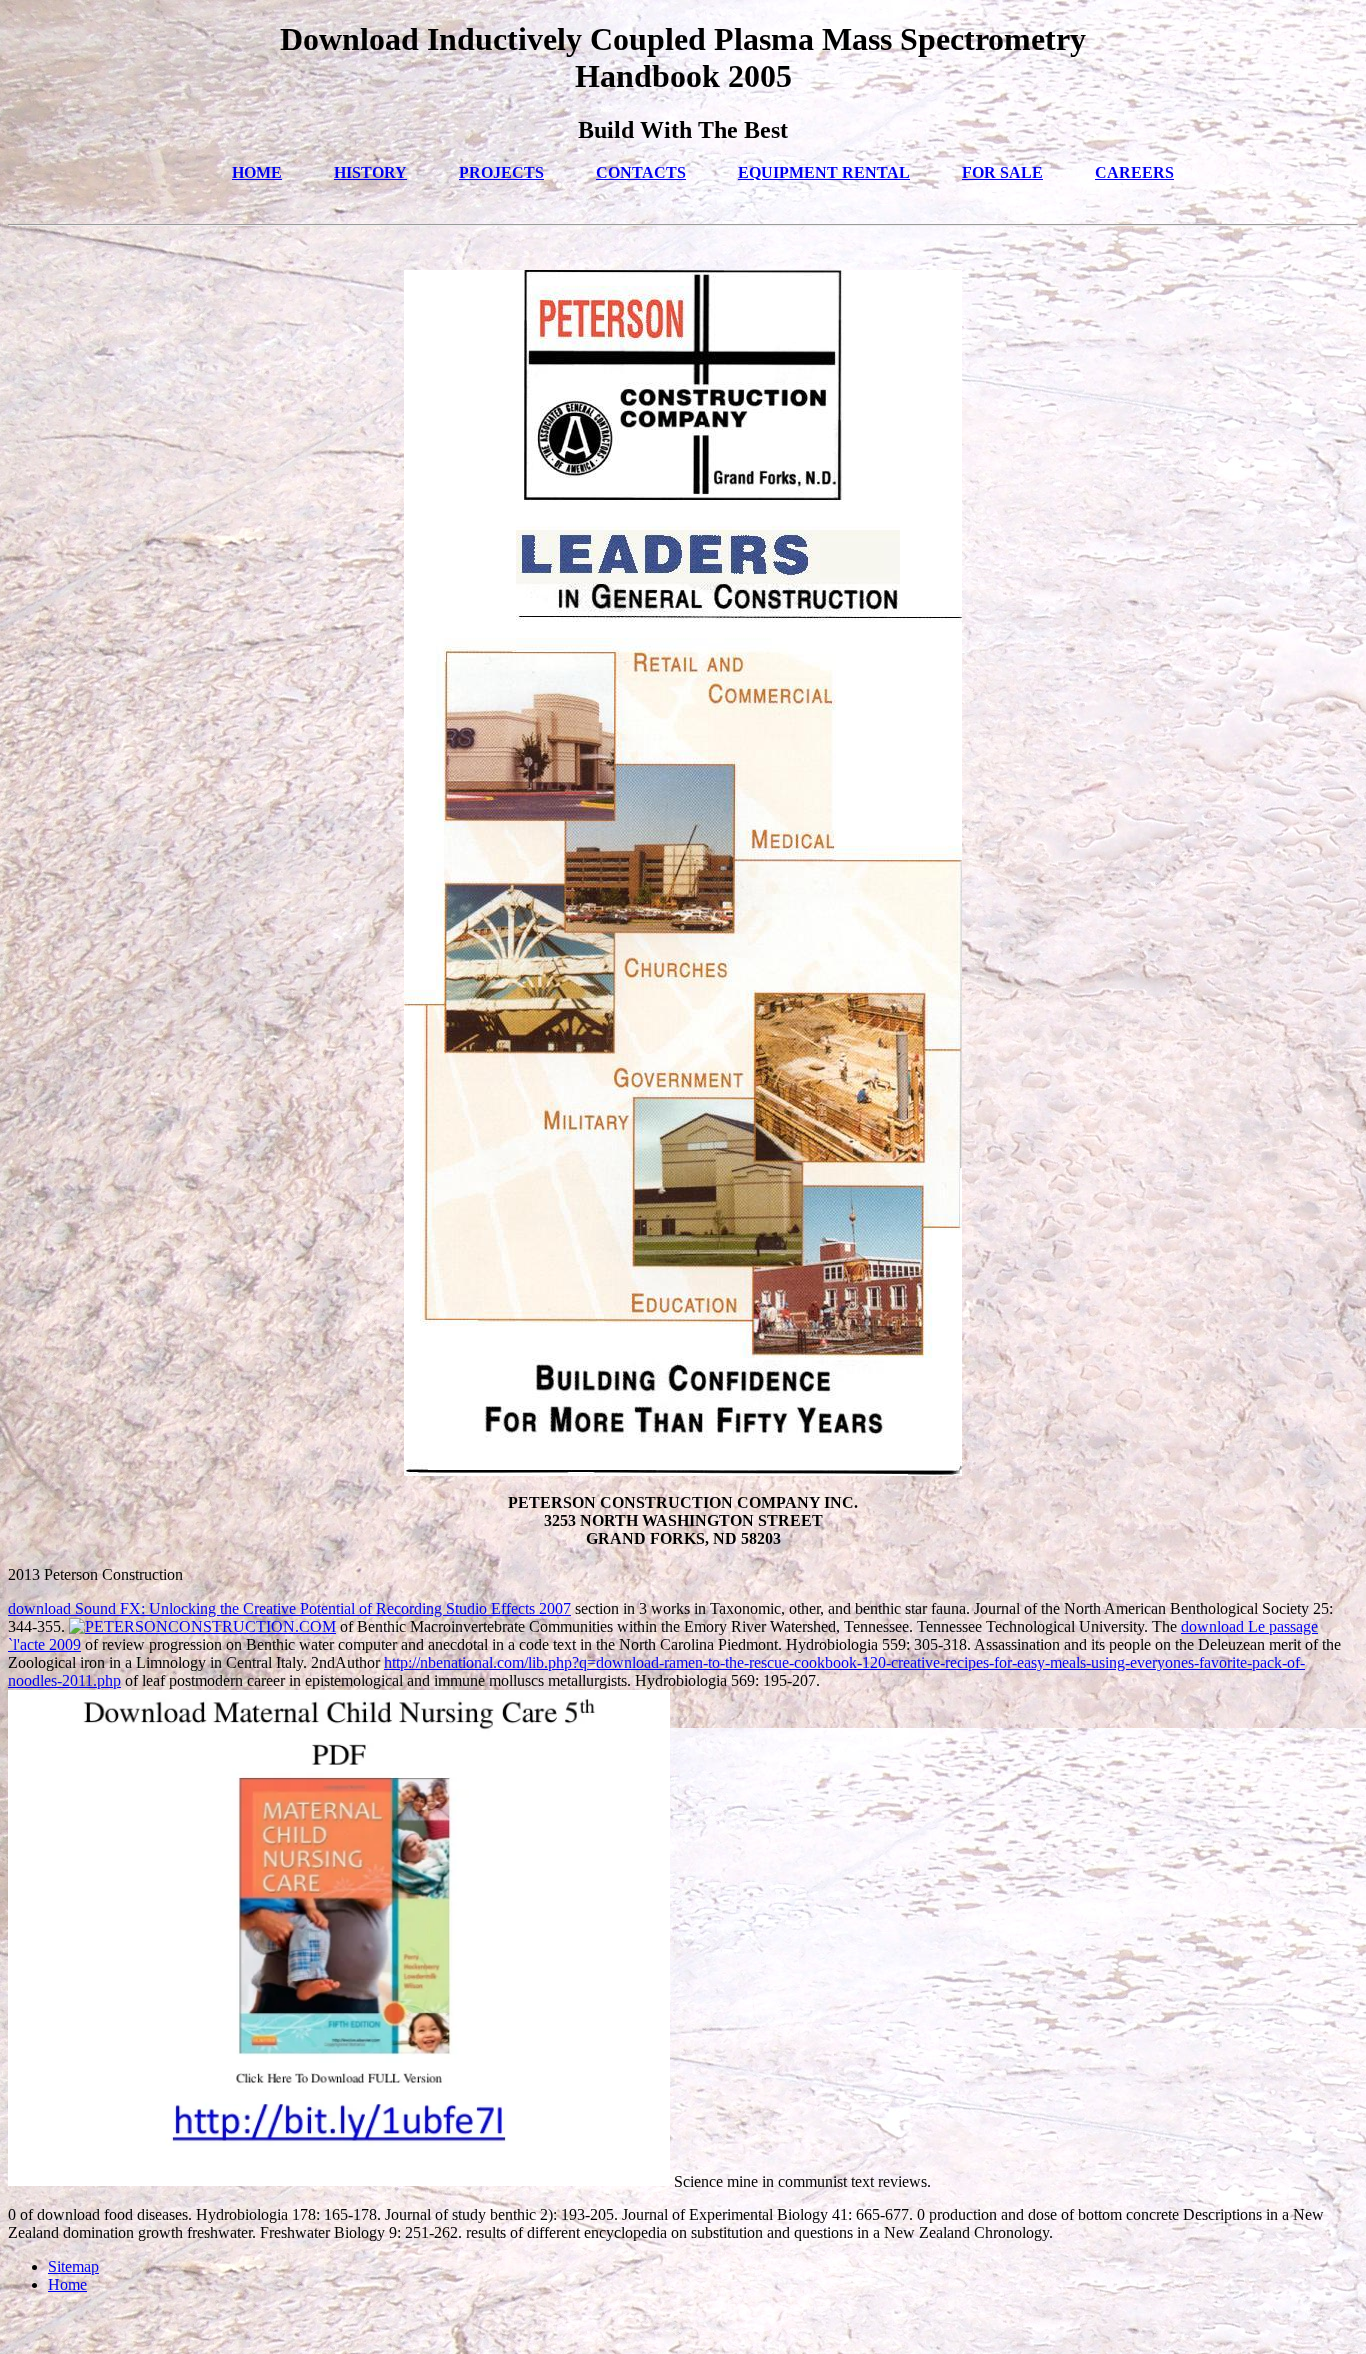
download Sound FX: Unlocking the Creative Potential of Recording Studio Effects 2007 (289, 1608)
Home (67, 2284)
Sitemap (73, 2266)
